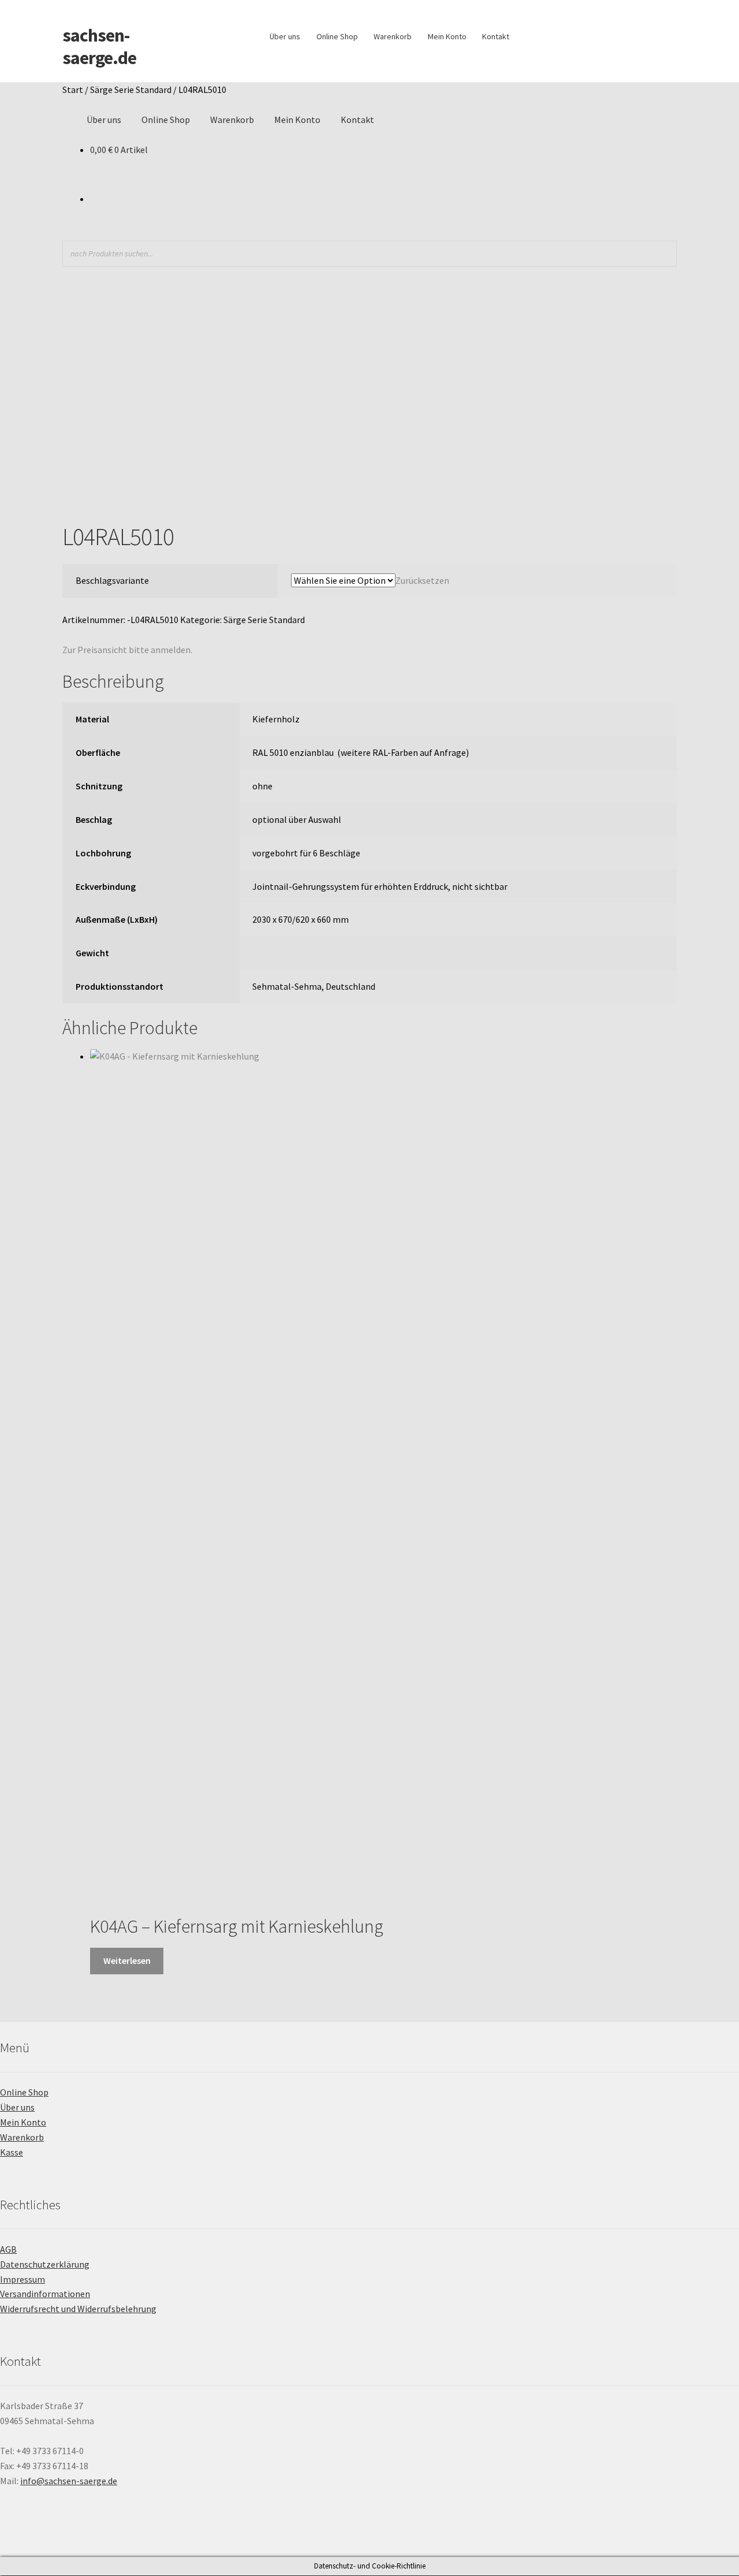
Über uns (285, 36)
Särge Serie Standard (131, 90)
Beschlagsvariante (112, 580)
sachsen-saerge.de (99, 46)
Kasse (12, 2152)
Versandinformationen (45, 2294)
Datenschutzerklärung (45, 2264)
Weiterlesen (127, 1960)
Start (73, 90)
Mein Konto (447, 36)
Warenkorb (393, 36)
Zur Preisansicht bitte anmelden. (127, 650)
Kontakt (496, 36)
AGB (8, 2249)
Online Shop (337, 36)
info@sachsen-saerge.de (69, 2481)
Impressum (23, 2279)
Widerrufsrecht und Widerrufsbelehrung (78, 2309)
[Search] (665, 254)
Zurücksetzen (422, 580)
